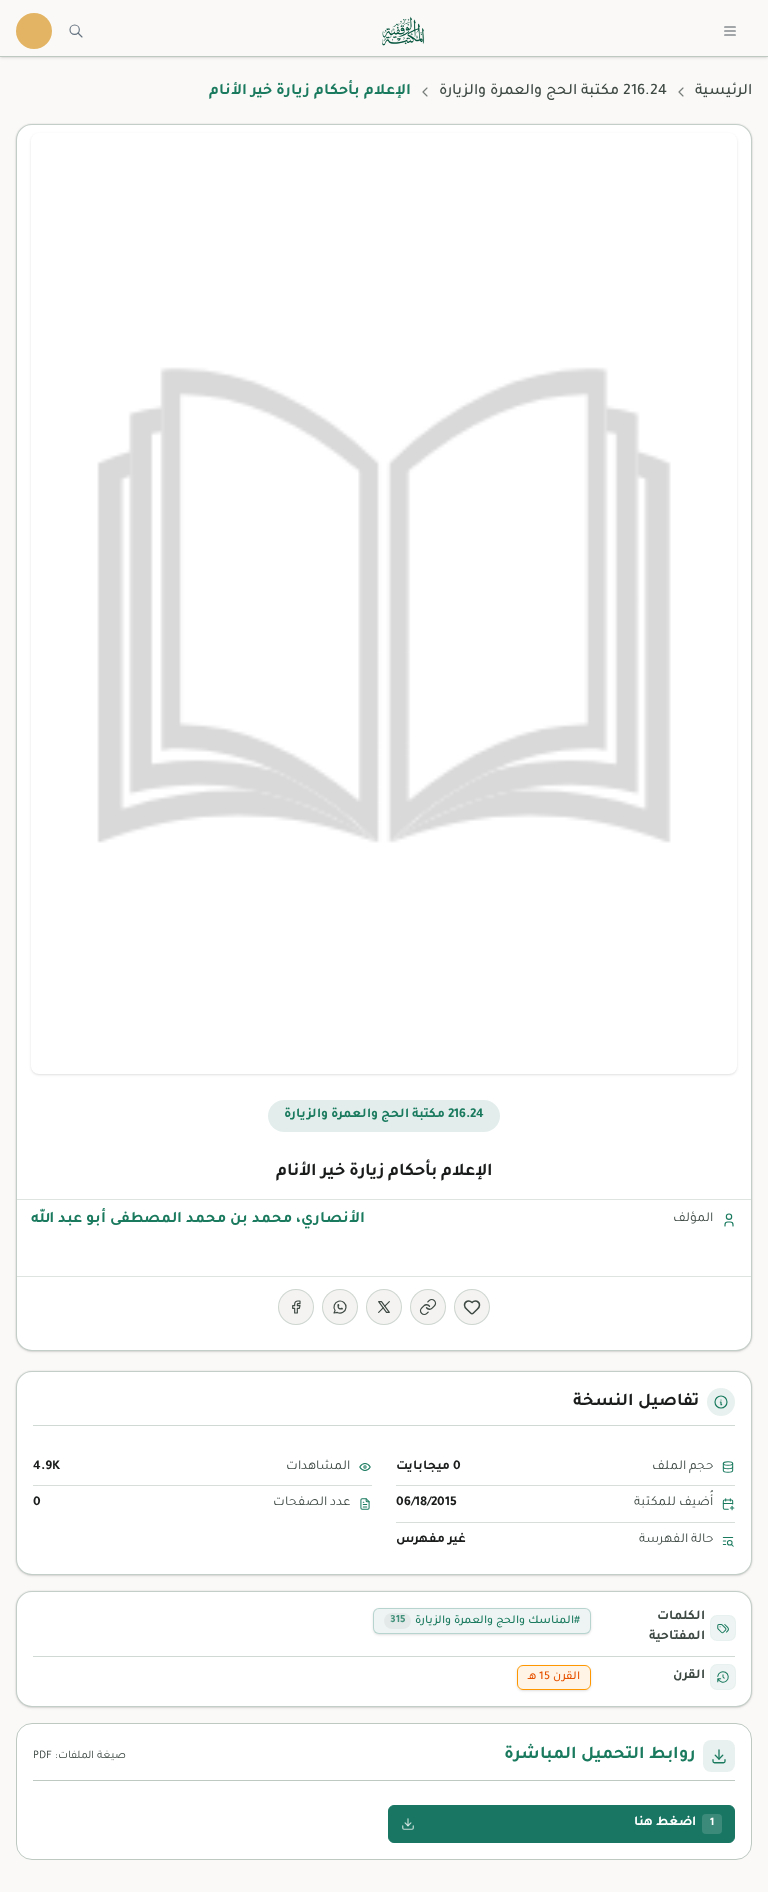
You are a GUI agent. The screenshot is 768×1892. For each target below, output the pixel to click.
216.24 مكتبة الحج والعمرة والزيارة (553, 92)
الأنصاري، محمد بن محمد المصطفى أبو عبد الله (198, 1220)
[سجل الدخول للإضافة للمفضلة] (472, 1307)
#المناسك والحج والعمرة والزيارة (485, 1621)
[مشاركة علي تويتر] (384, 1307)
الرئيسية (723, 92)
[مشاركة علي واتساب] (340, 1307)
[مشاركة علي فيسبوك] (296, 1307)
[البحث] (76, 31)
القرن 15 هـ (554, 1677)
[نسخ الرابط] (428, 1307)
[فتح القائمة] (730, 31)
